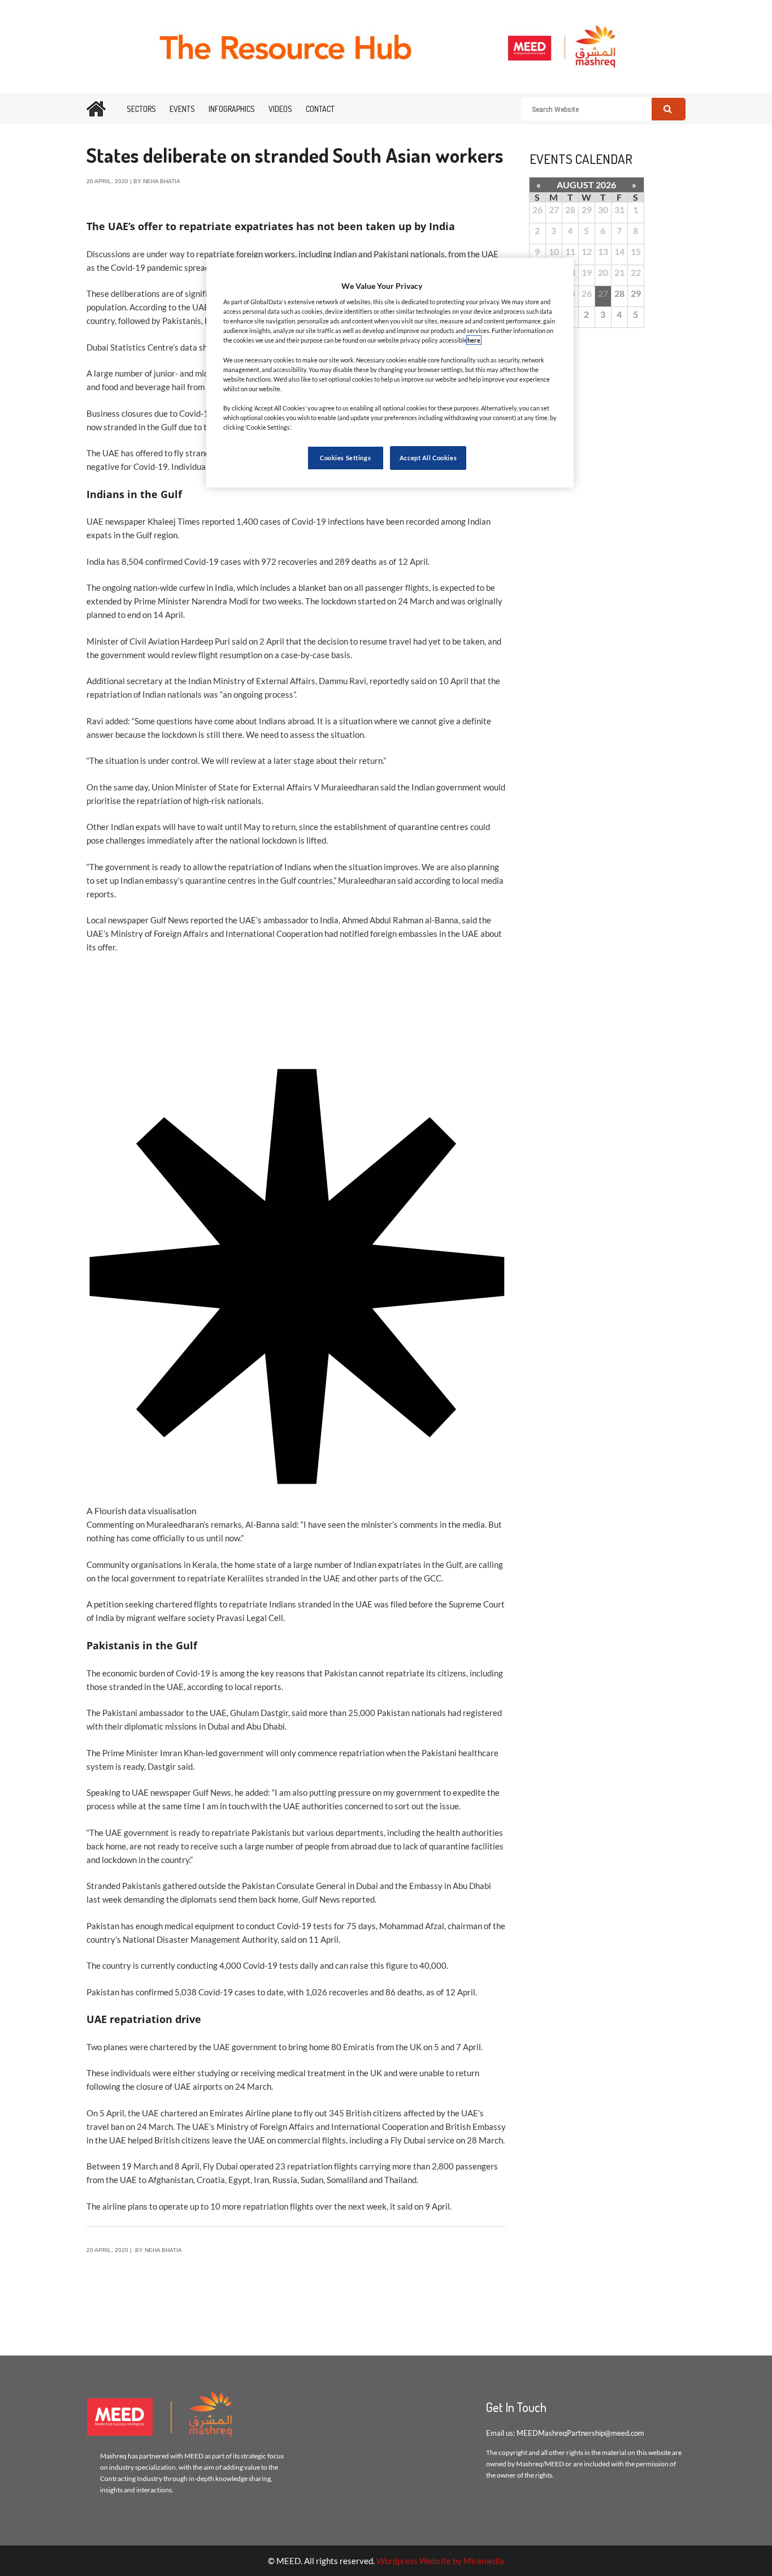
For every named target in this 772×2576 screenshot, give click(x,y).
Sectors (141, 109)
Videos (280, 109)
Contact (320, 109)
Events (182, 109)
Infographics (232, 109)
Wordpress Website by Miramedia (440, 2561)
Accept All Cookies (428, 458)
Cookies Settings (345, 458)
